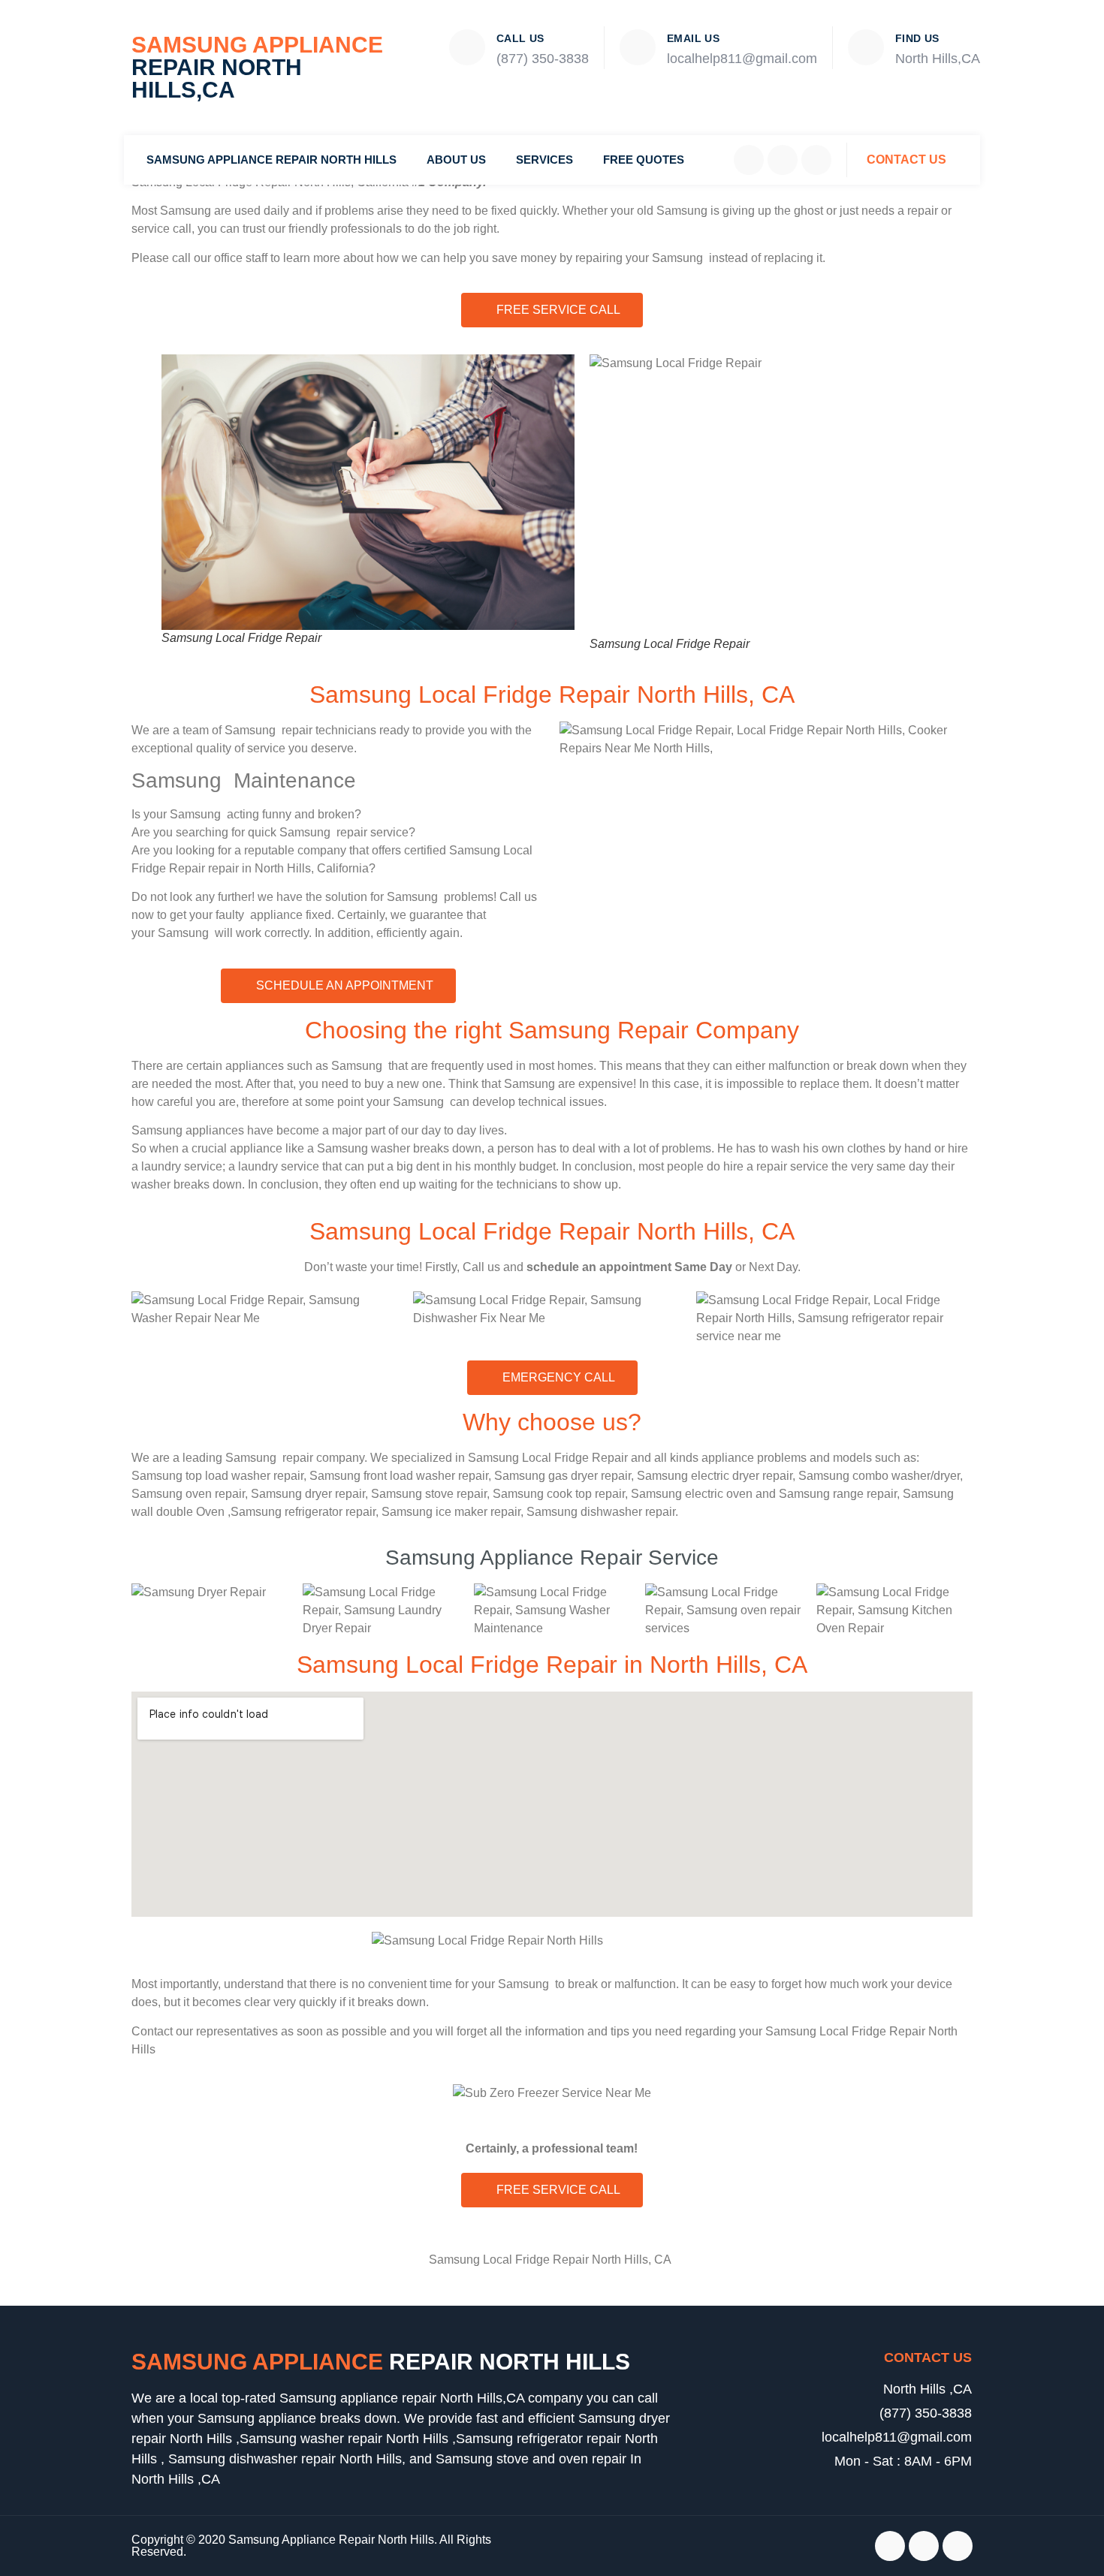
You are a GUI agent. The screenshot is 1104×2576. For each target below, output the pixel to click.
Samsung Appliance (257, 67)
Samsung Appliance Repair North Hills (271, 160)
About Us (456, 160)
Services (544, 160)
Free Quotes (644, 160)
